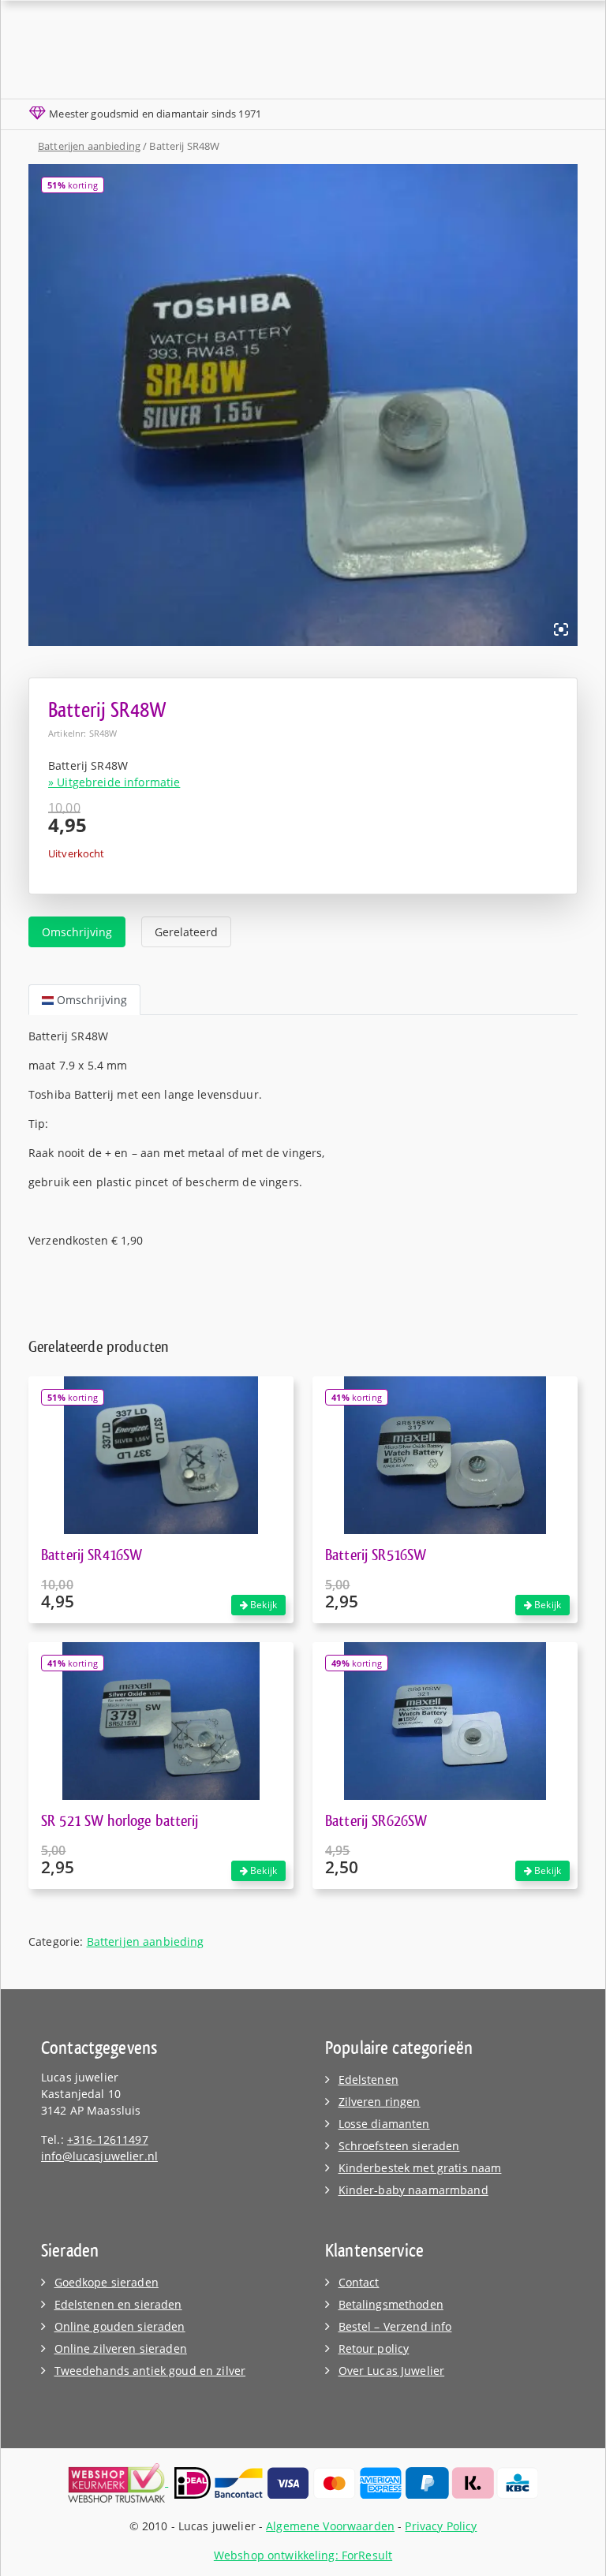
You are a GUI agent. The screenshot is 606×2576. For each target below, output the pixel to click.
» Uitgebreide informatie (114, 782)
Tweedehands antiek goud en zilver (150, 2371)
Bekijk (262, 1605)
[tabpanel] (303, 1138)
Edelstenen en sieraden (118, 2304)
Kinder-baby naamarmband (413, 2190)
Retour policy (374, 2348)
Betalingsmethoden (391, 2304)
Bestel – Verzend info (395, 2326)
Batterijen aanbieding (89, 146)
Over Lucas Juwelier (392, 2371)
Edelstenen (368, 2079)
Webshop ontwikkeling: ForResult (303, 2555)
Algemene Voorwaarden (330, 2526)
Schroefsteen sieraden (399, 2146)
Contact (359, 2282)
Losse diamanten (384, 2124)
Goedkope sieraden (107, 2282)
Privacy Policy (441, 2526)
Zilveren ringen (380, 2102)
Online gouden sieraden (120, 2326)
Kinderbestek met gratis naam (420, 2168)
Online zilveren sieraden (121, 2348)
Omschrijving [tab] (77, 932)
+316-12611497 (108, 2139)
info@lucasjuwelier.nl (99, 2156)
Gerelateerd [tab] (186, 932)
